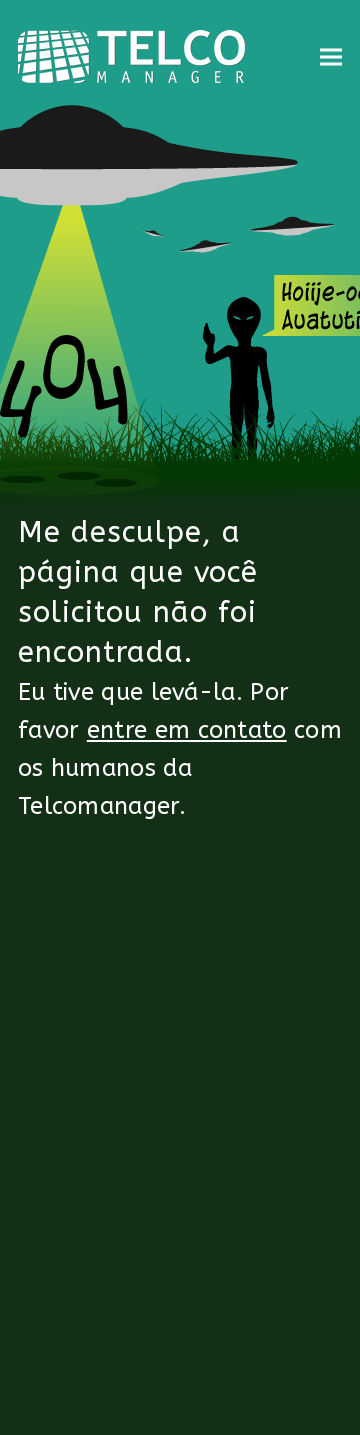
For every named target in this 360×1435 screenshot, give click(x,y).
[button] (331, 56)
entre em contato (187, 730)
